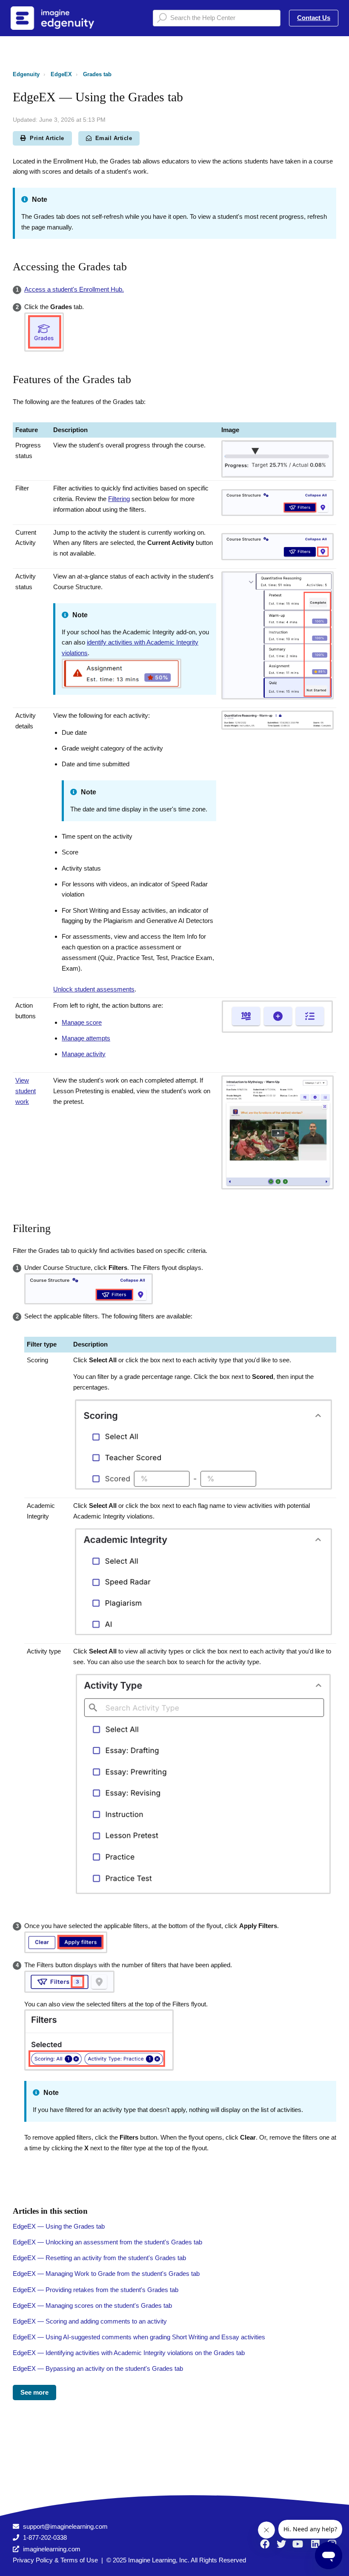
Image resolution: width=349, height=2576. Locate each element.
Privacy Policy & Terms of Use (55, 2560)
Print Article (47, 138)
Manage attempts (86, 1038)
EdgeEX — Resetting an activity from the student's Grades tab (99, 2258)
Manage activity (84, 1054)
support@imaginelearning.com (65, 2526)
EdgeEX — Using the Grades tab (59, 2226)
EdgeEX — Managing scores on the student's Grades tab (92, 2305)
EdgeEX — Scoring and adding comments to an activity (90, 2321)
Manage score (82, 1022)
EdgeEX (61, 74)
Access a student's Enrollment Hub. (74, 289)
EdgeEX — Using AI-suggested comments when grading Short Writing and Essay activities (139, 2337)
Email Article (114, 138)
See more (34, 2392)
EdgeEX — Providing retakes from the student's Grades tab (96, 2290)
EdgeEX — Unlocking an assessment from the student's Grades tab (107, 2242)
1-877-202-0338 (45, 2537)
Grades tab (97, 74)
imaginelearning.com (52, 2549)
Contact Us (314, 18)
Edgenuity (26, 74)
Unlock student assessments (94, 989)
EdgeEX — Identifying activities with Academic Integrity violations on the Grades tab (129, 2353)
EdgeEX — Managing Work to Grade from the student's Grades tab (106, 2274)
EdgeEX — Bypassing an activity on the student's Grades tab (98, 2368)
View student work (26, 1091)
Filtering (119, 499)
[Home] (63, 18)
